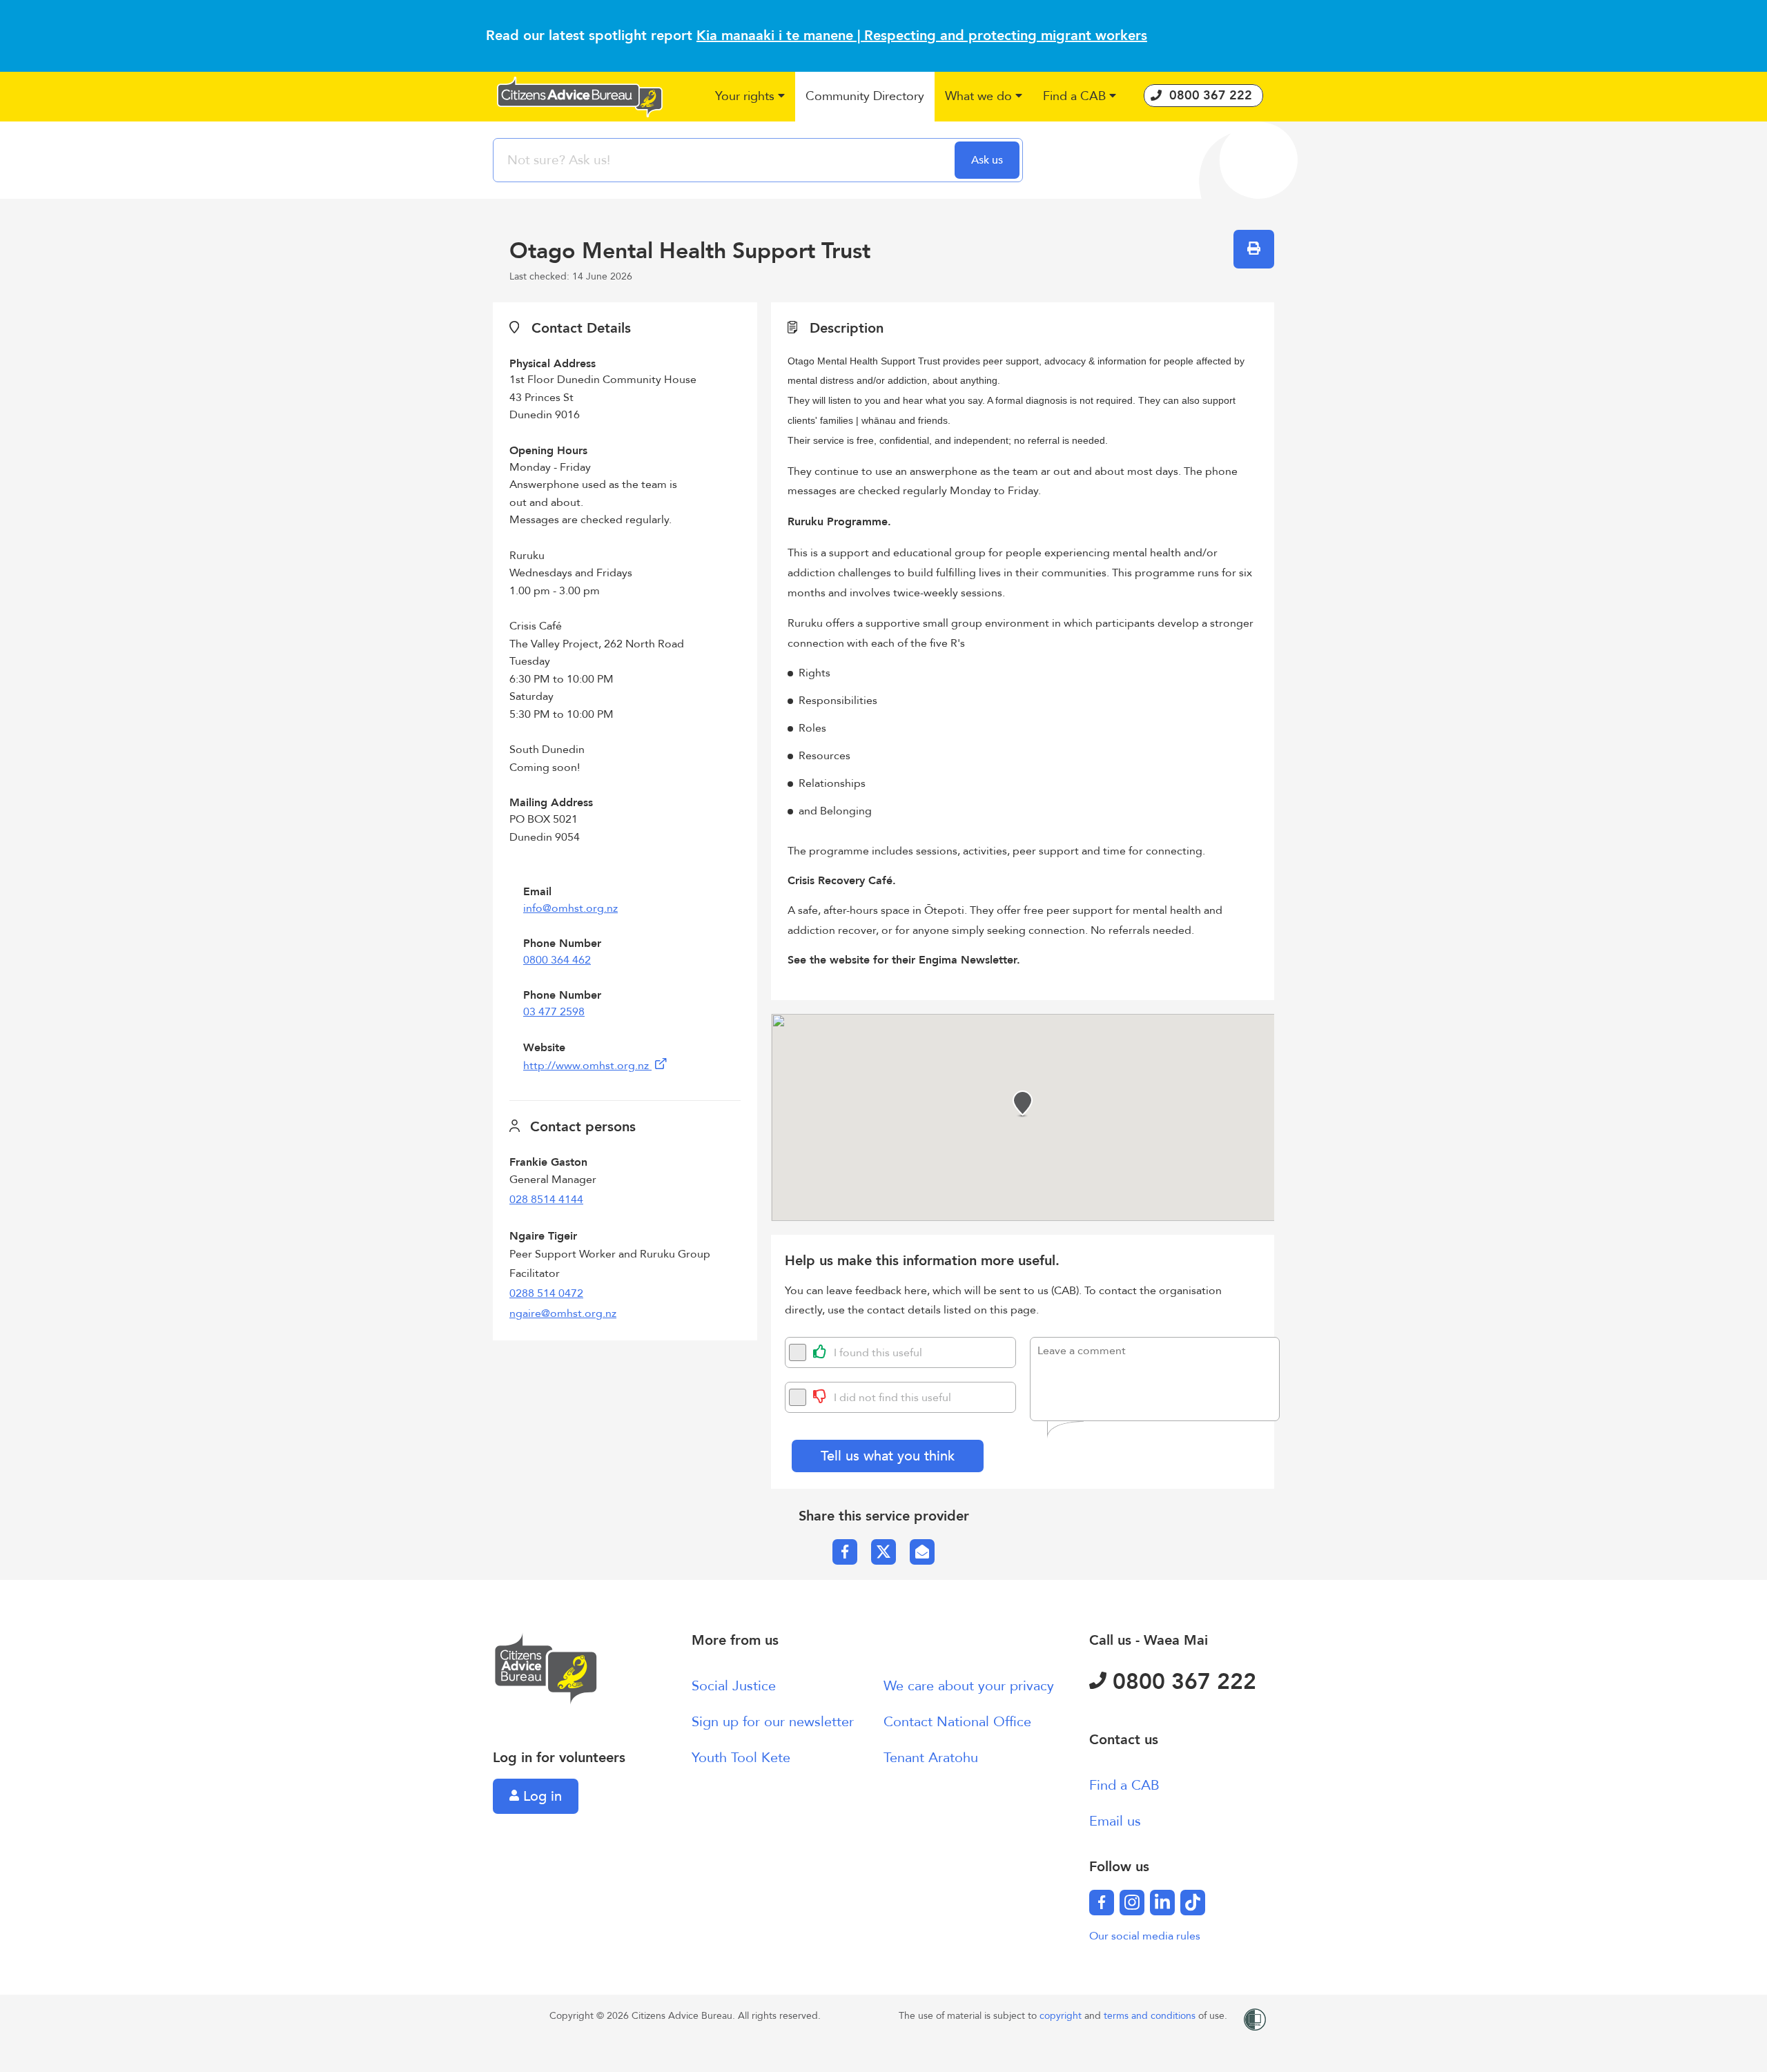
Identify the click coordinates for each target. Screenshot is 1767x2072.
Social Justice (734, 1686)
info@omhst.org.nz (570, 908)
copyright (1062, 2016)
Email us (1115, 1821)
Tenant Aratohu (931, 1758)
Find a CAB (1124, 1785)
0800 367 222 (1181, 1682)
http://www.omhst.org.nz (587, 1066)
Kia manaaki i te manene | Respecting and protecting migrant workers (922, 36)
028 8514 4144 (546, 1200)
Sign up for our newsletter (773, 1722)
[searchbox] (725, 160)
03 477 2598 (554, 1012)
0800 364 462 (557, 960)
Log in (540, 1796)
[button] (750, 97)
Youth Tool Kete (741, 1758)
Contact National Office (957, 1722)
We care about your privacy (969, 1686)
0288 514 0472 (546, 1293)
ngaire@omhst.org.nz (563, 1313)
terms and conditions (1151, 2016)
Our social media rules (1145, 1936)
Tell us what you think (888, 1456)
